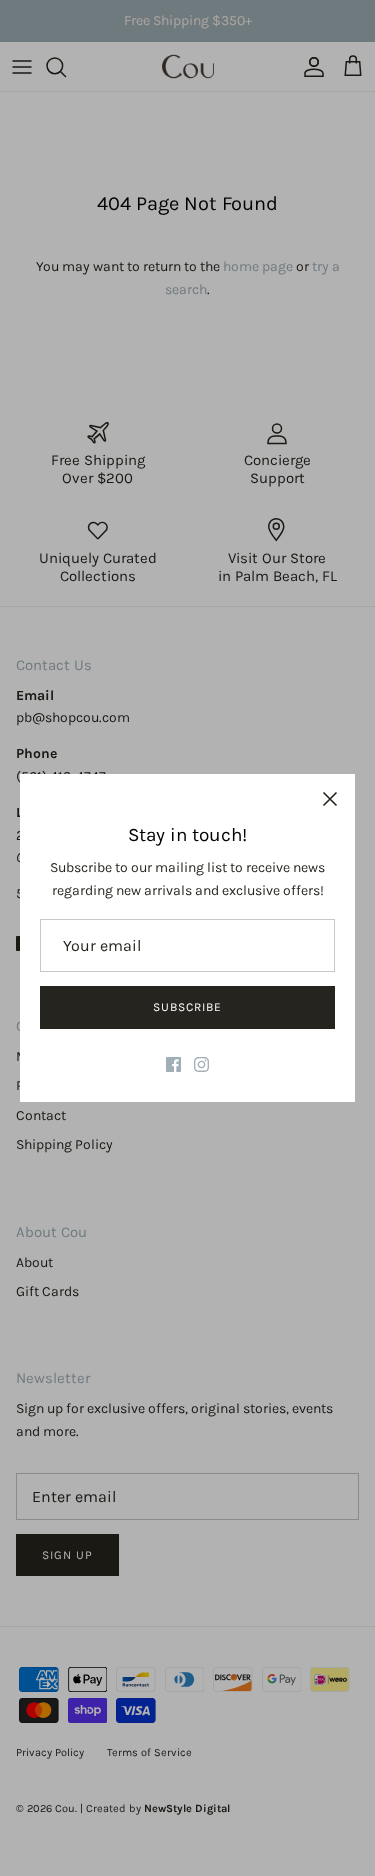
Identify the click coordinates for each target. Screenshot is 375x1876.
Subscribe (187, 1007)
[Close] (330, 799)
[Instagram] (201, 1064)
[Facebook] (173, 1064)
